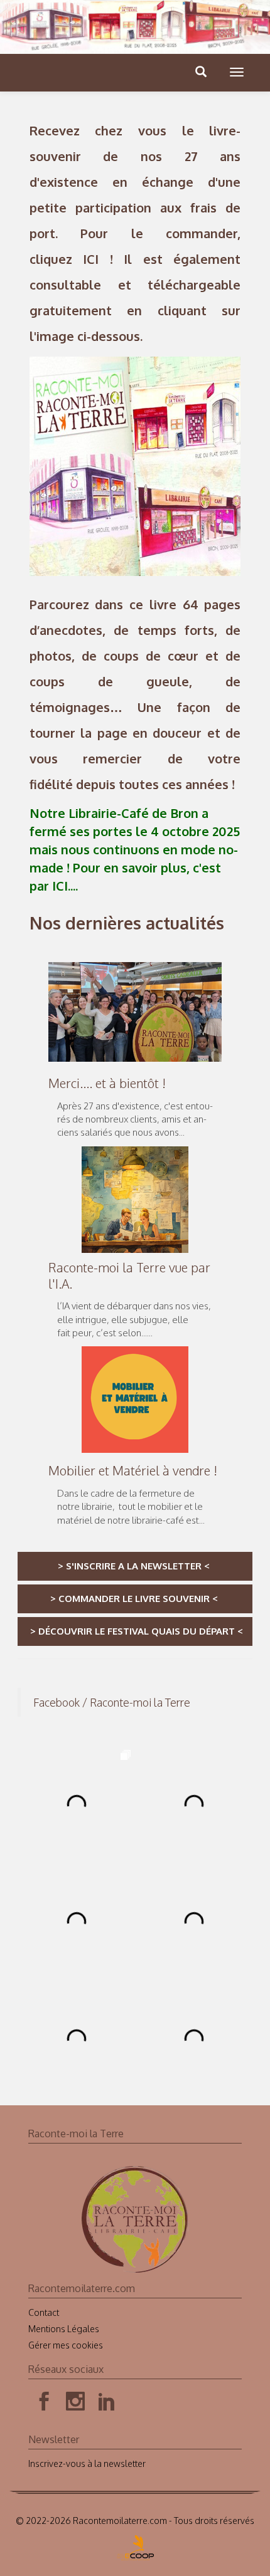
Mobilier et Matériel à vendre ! (133, 1470)
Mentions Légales (64, 2278)
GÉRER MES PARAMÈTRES (105, 2552)
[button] (237, 72)
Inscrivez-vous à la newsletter (87, 2413)
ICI (91, 259)
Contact (44, 2262)
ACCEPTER (190, 2552)
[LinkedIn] (107, 2351)
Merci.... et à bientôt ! (107, 1083)
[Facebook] (44, 2351)
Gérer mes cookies (66, 2294)
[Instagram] (75, 2351)
